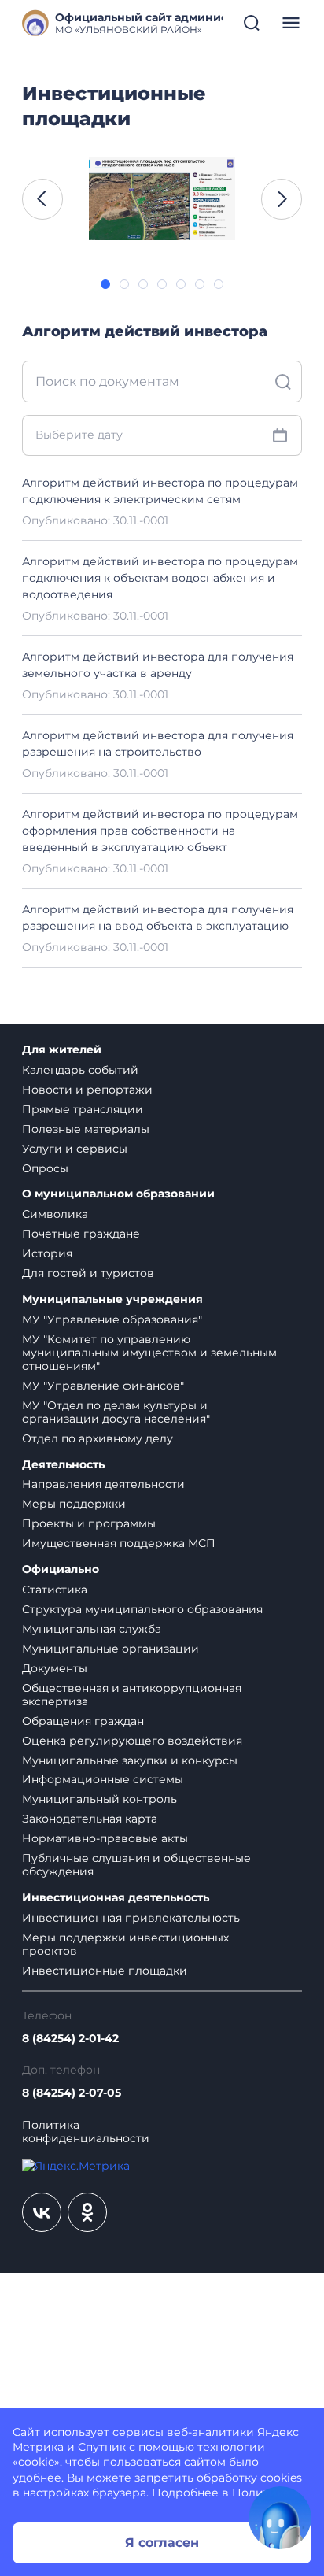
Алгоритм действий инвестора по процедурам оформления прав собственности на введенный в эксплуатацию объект (160, 831)
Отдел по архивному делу (98, 1438)
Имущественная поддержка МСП (119, 1543)
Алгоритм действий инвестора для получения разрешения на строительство (158, 744)
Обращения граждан (83, 1721)
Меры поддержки (74, 1504)
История (47, 1253)
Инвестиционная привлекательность (131, 1918)
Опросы (45, 1168)
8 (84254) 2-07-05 (72, 2093)
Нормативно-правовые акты (105, 1838)
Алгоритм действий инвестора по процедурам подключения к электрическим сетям (160, 491)
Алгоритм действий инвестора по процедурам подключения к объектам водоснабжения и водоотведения (160, 578)
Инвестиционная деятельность (116, 1898)
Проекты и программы (89, 1523)
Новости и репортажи (87, 1090)
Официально (61, 1569)
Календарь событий (80, 1070)
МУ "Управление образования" (112, 1319)
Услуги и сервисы (75, 1149)
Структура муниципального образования (142, 1609)
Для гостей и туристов (88, 1273)
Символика (55, 1214)
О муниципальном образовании (118, 1194)
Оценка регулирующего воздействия (132, 1741)
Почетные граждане (81, 1234)
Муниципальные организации (110, 1649)
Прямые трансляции (83, 1109)
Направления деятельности (103, 1484)
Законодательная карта (90, 1819)
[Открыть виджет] (280, 2518)
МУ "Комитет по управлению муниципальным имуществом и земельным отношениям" (149, 1353)
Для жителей (62, 1050)
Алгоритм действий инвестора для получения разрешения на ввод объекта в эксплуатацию (158, 918)
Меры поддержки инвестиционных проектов (125, 1944)
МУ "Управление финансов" (103, 1386)
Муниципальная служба (92, 1629)
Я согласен (162, 2543)
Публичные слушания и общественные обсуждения (136, 1865)
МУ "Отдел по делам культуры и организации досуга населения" (116, 1412)
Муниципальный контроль (99, 1799)
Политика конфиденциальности (86, 2132)
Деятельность (63, 1465)
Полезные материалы (86, 1129)
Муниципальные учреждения (112, 1299)
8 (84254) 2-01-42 (70, 2039)
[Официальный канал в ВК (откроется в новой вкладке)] (42, 2212)
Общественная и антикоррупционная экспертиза (132, 1695)
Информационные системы (103, 1779)
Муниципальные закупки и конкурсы (130, 1760)
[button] (42, 199)
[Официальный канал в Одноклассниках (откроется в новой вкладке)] (87, 2212)
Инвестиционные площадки (105, 1971)
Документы (55, 1668)
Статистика (55, 1590)
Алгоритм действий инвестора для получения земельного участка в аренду (158, 665)
